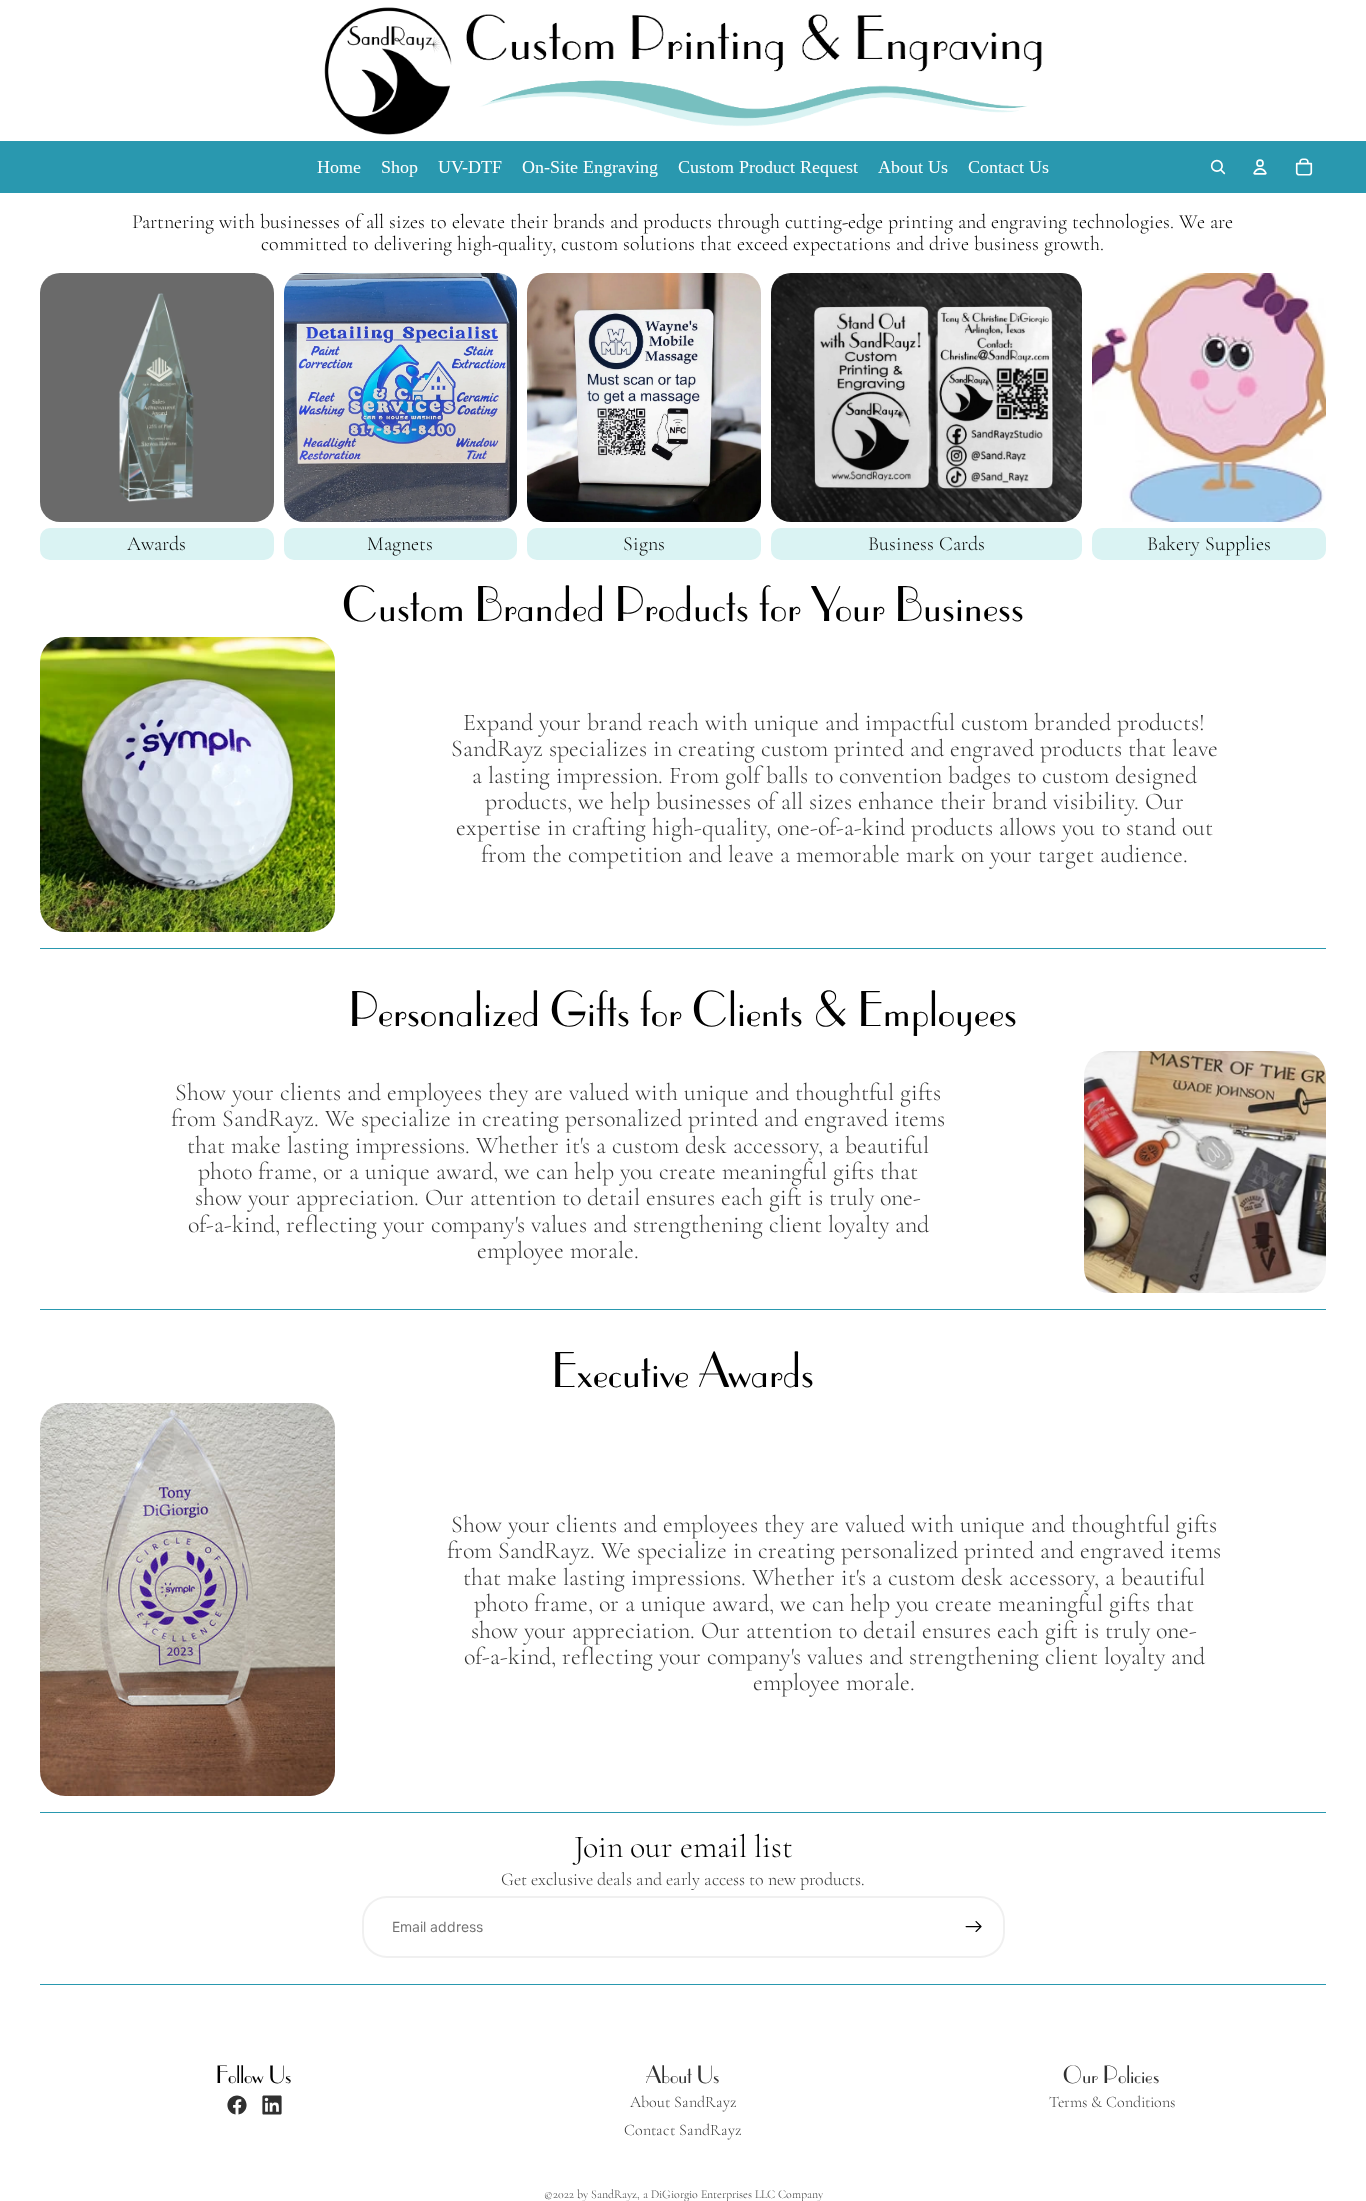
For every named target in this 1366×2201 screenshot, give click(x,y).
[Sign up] (974, 1927)
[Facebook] (237, 2105)
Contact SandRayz (682, 2130)
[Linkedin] (272, 2105)
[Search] (1218, 167)
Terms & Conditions (1112, 2102)
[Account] (1260, 167)
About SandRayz (683, 2102)
